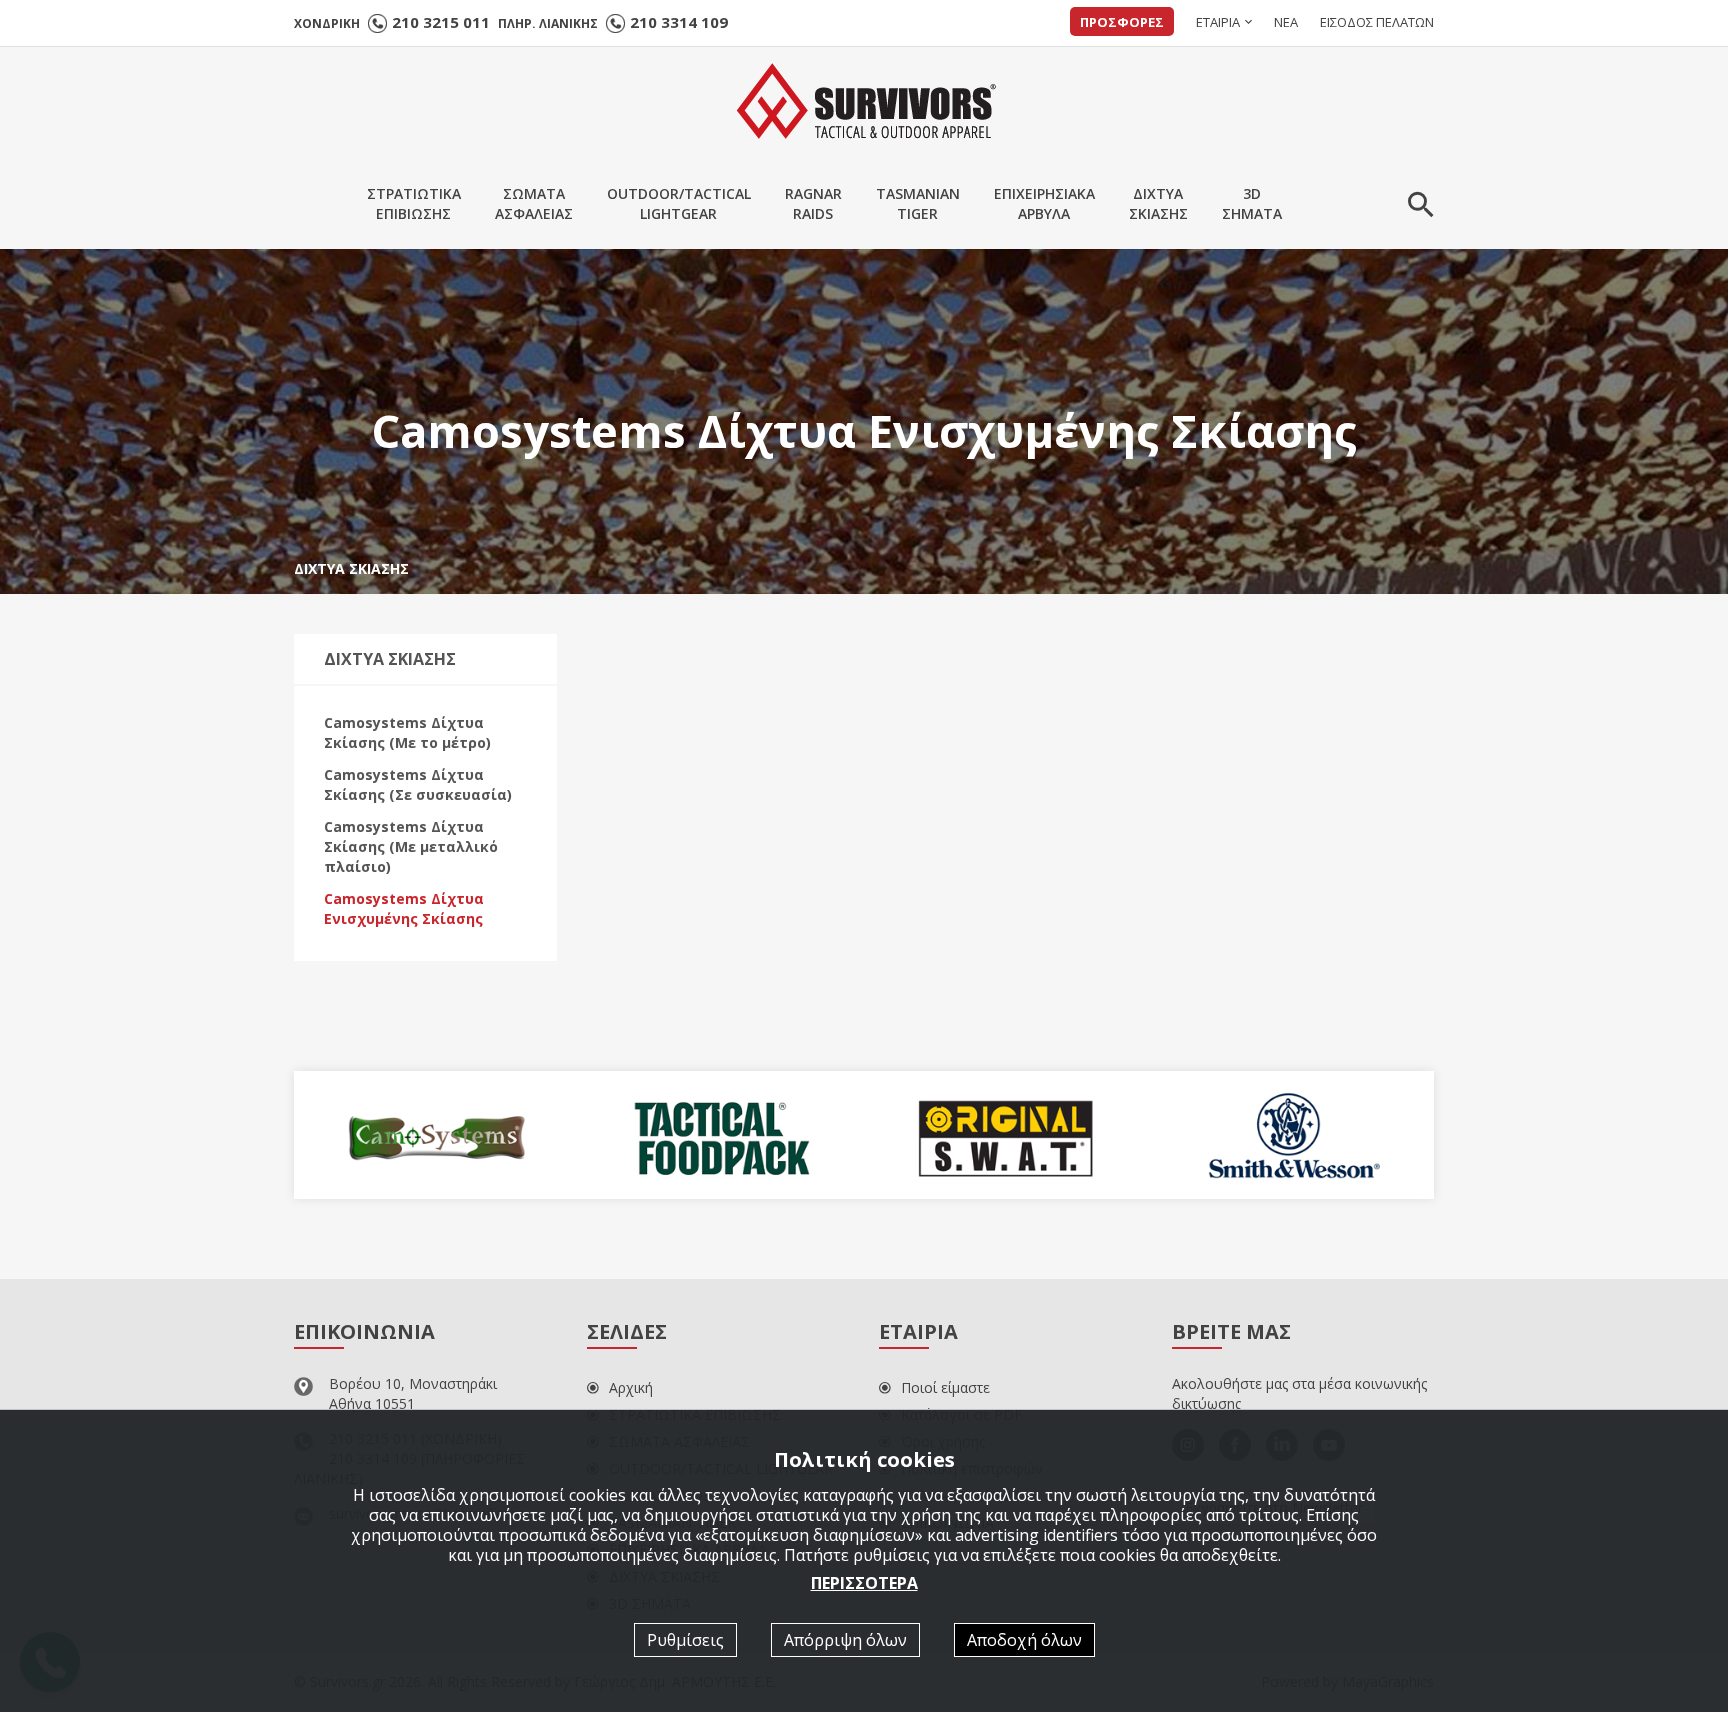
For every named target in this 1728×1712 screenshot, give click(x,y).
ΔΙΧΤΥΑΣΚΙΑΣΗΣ (1158, 203)
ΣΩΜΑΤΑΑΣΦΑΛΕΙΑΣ (534, 203)
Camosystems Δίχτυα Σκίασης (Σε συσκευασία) (418, 784)
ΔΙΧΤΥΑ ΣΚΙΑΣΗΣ (351, 568)
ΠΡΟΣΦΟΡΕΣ (1122, 22)
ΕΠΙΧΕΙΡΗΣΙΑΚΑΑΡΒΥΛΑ (1044, 203)
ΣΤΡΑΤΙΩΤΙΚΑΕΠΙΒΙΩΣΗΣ (414, 203)
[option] (557, 1135)
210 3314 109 (679, 22)
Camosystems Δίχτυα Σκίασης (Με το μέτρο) (407, 732)
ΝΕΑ (1286, 22)
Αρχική (631, 1387)
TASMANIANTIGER (918, 203)
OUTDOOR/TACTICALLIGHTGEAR (679, 203)
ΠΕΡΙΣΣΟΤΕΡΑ (864, 1582)
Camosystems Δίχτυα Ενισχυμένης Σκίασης (404, 908)
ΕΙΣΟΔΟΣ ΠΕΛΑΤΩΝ (1377, 22)
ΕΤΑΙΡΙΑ (1218, 22)
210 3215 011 (441, 22)
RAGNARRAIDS (813, 203)
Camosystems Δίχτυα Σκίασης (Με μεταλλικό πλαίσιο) (411, 846)
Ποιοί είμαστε (945, 1387)
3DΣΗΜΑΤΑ (1252, 203)
